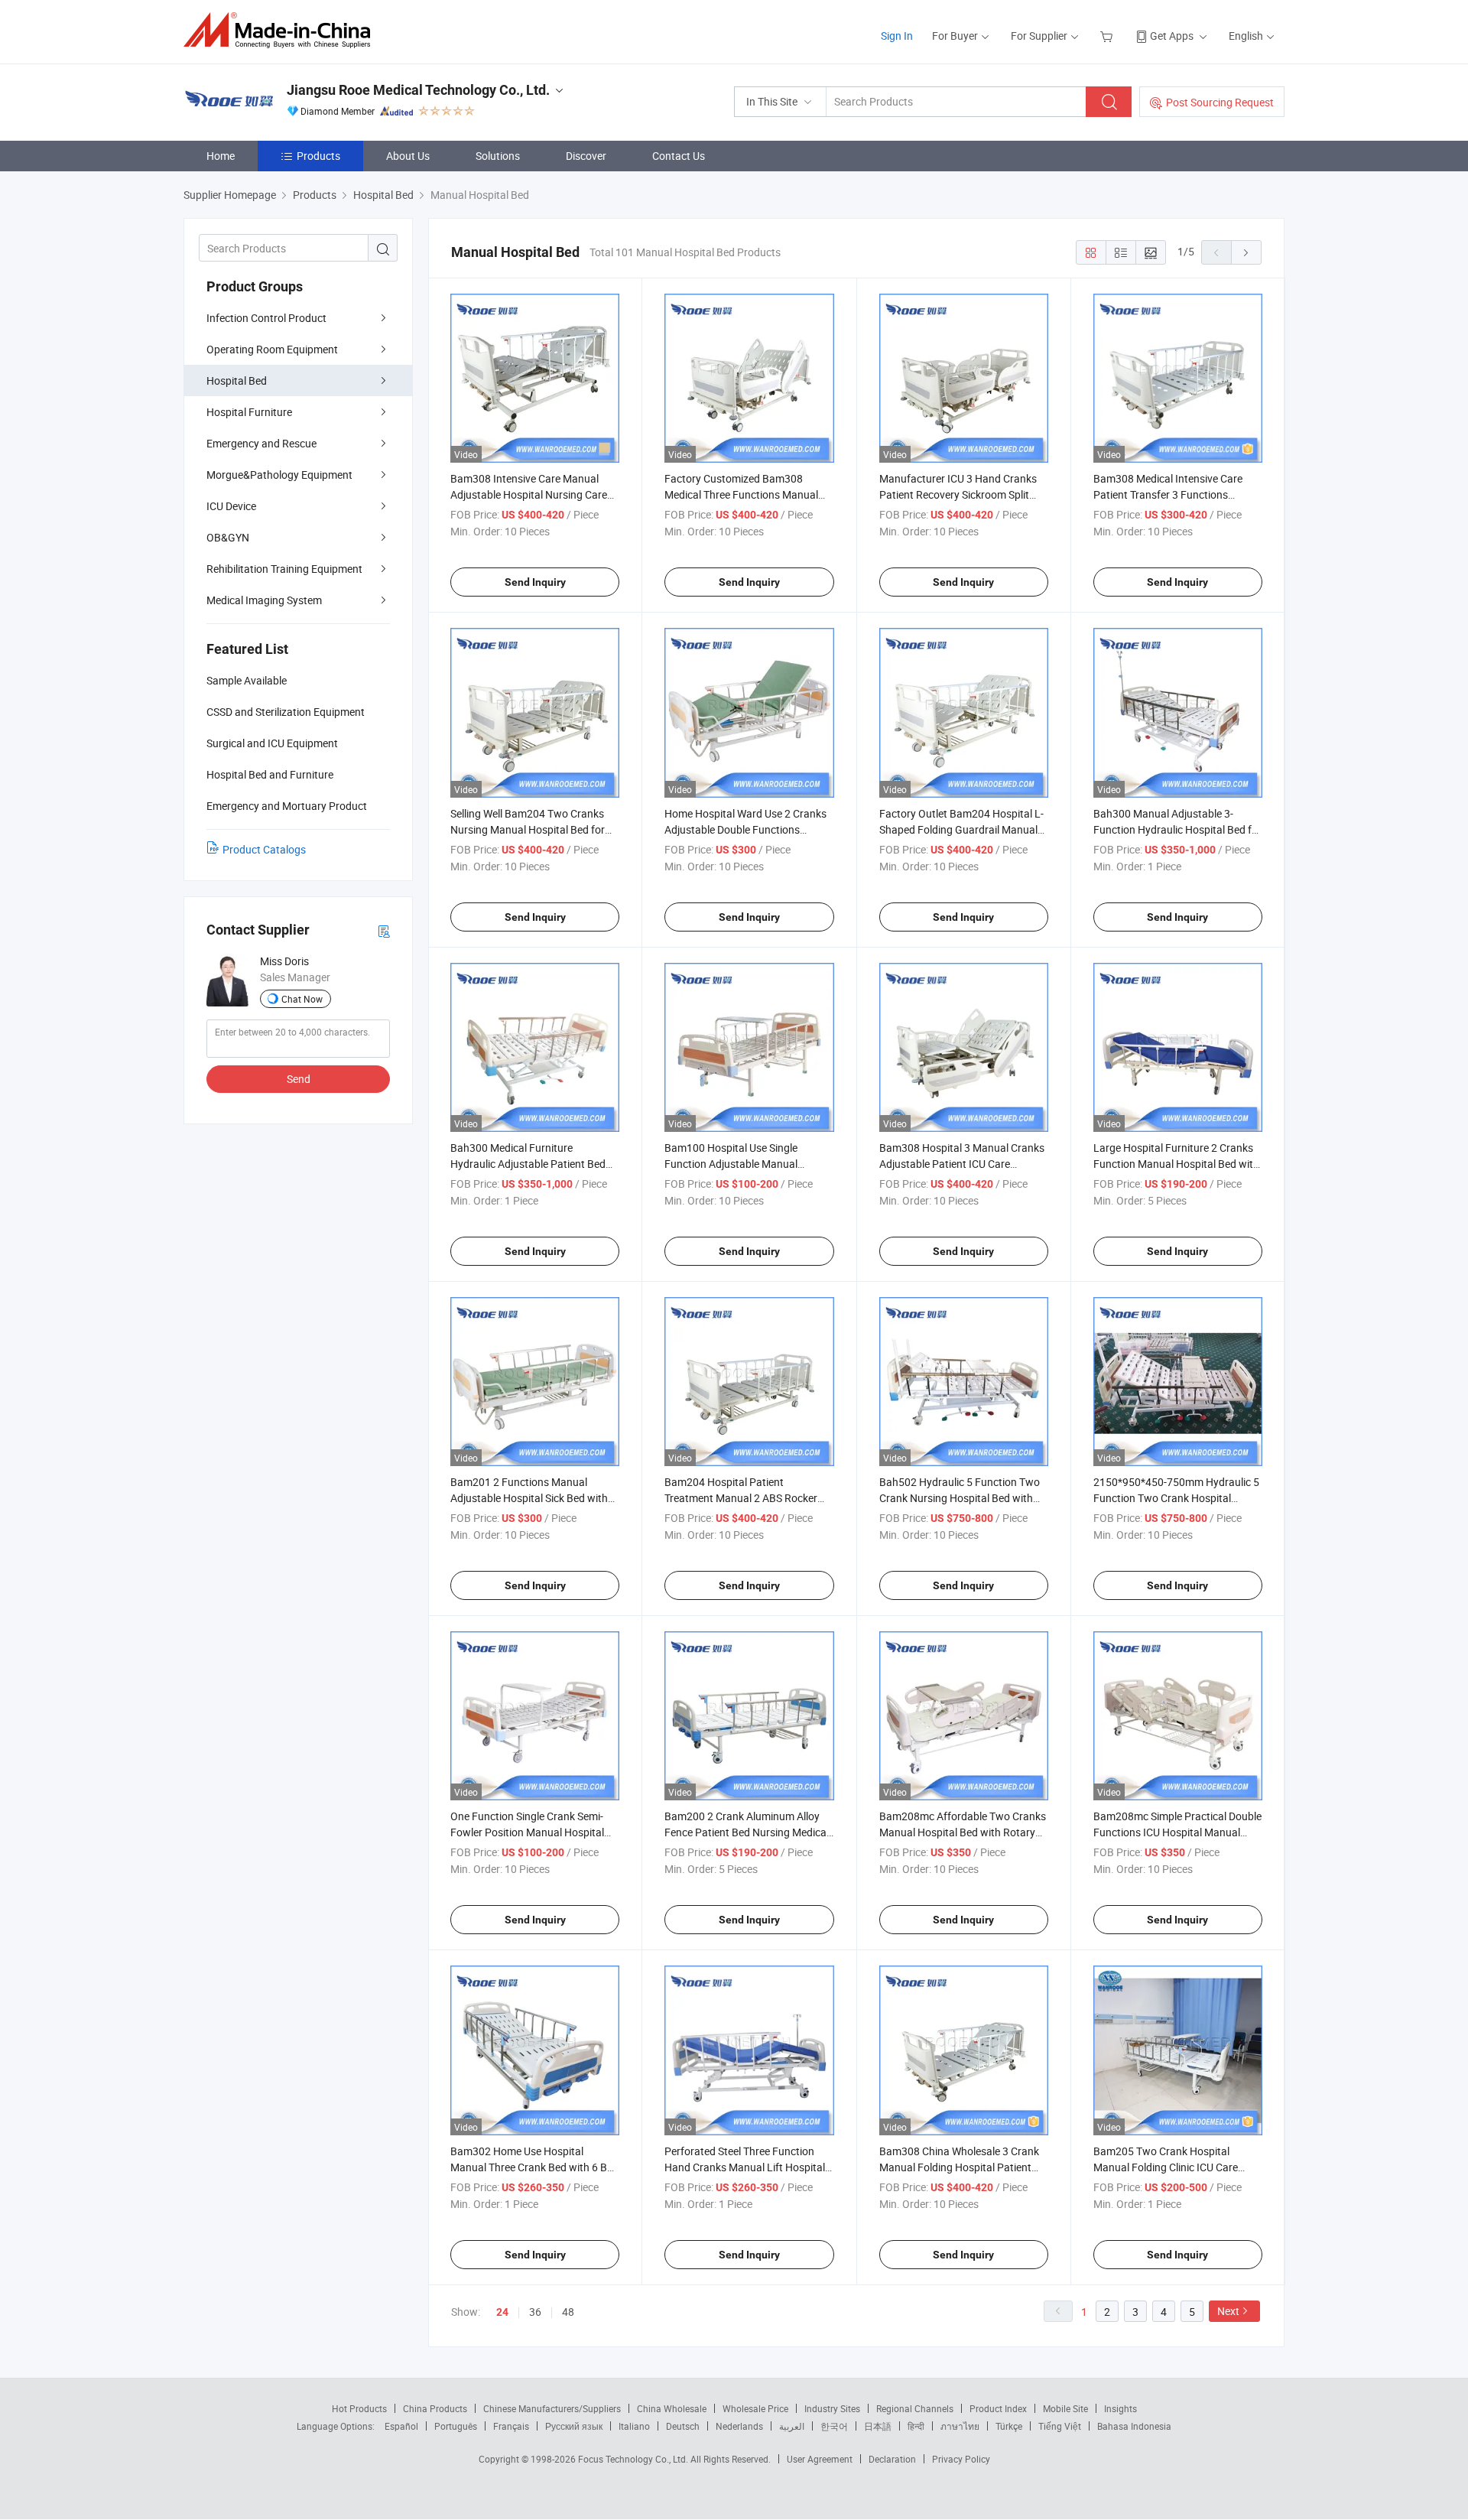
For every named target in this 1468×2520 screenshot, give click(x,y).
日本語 (878, 2426)
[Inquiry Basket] (1108, 36)
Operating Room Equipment (272, 349)
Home (221, 156)
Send (299, 1079)
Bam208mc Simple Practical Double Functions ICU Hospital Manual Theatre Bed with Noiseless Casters (1177, 1832)
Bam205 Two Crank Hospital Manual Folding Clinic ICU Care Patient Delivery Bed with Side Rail (1173, 2167)
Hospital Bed (237, 380)
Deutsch (683, 2426)
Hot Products (359, 2408)
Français (511, 2426)
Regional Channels (915, 2408)
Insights (1120, 2408)
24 (502, 2312)
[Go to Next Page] (1246, 252)
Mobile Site (1065, 2408)
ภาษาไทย (960, 2426)
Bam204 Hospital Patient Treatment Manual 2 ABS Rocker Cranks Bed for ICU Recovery (741, 1498)
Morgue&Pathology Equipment (279, 475)
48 (568, 2312)
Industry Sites (832, 2408)
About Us (408, 156)
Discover (586, 156)
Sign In (897, 36)
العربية (792, 2426)
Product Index (998, 2408)
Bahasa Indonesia (1134, 2426)
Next (1228, 2311)
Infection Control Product (266, 318)
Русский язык (574, 2426)
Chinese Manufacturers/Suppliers (552, 2408)
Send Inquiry (535, 582)
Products (318, 156)
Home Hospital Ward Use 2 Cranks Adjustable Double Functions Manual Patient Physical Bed (745, 829)
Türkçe (1009, 2426)
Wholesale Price (755, 2408)
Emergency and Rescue (261, 443)
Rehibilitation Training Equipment (284, 569)
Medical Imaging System (264, 600)
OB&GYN (228, 537)
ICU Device (231, 506)
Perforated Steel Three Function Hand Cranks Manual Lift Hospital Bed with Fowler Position (745, 2167)
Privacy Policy (961, 2459)
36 (535, 2312)
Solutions (498, 156)
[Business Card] (384, 930)
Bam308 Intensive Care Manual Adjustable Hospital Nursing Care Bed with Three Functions (529, 494)
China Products (435, 2408)
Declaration (892, 2459)
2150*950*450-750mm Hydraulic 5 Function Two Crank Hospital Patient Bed (1176, 1498)
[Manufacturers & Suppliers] (282, 30)
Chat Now (302, 999)
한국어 (834, 2426)
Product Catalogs (264, 849)
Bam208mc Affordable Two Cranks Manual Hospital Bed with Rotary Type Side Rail (963, 1832)
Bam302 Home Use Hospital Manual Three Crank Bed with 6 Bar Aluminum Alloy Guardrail (534, 2167)
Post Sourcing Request (1220, 102)
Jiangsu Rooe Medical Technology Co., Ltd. (418, 90)
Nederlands (739, 2426)
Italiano (634, 2426)
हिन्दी (916, 2426)
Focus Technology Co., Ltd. (634, 2459)
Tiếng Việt (1060, 2426)
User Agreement (820, 2459)
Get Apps (1172, 36)
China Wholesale (672, 2408)
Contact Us (679, 156)
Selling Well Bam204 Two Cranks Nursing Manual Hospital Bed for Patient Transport (528, 829)
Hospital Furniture (249, 412)
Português (456, 2426)
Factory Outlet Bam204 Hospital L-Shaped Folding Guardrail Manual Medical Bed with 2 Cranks (961, 829)
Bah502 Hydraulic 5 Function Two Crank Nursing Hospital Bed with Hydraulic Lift (960, 1498)
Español (401, 2426)
